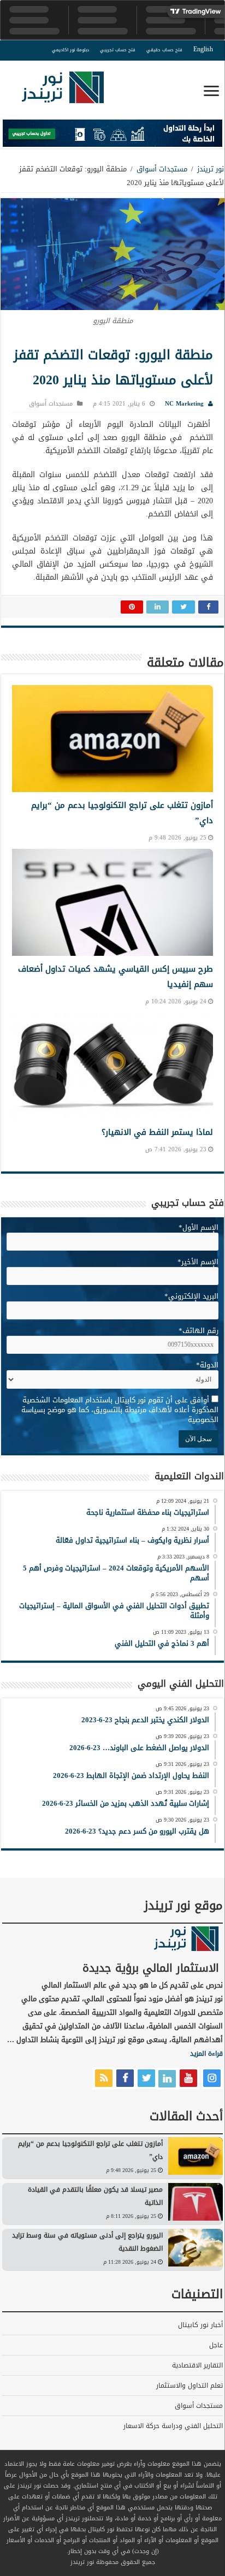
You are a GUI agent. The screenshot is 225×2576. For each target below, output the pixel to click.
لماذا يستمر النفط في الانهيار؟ (157, 1132)
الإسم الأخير (198, 1262)
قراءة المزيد (206, 2054)
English (203, 49)
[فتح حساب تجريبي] (112, 136)
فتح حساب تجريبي (118, 50)
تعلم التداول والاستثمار (190, 2385)
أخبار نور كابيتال (200, 2325)
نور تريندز (211, 169)
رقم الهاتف (199, 1331)
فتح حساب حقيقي (164, 50)
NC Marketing (184, 404)
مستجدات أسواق (162, 169)
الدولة (207, 1365)
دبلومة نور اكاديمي (70, 50)
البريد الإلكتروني (191, 1296)
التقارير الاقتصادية (197, 2365)
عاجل (216, 2345)
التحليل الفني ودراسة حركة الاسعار (173, 2426)
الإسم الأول (199, 1227)
